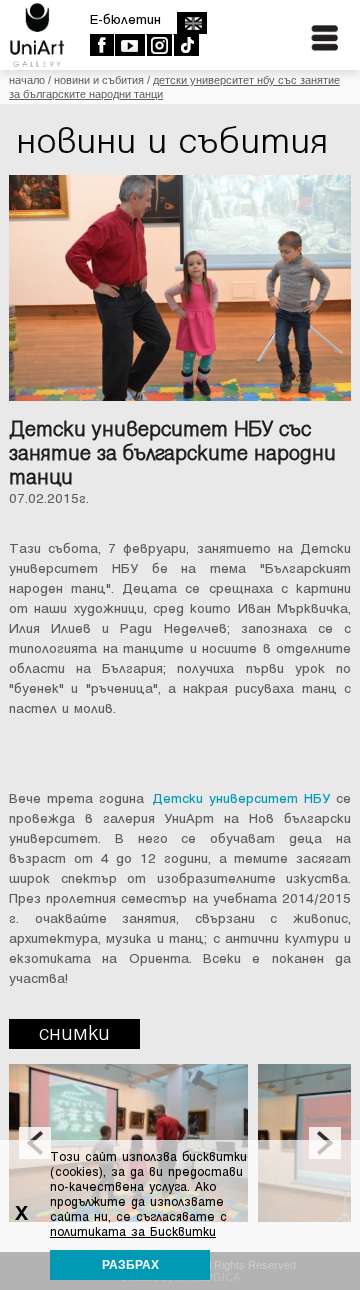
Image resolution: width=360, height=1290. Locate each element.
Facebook (101, 45)
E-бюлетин (125, 19)
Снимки (74, 1033)
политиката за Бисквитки (133, 1232)
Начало (27, 80)
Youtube (129, 45)
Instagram (158, 45)
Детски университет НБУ (241, 798)
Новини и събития (99, 80)
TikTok (185, 45)
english (191, 23)
